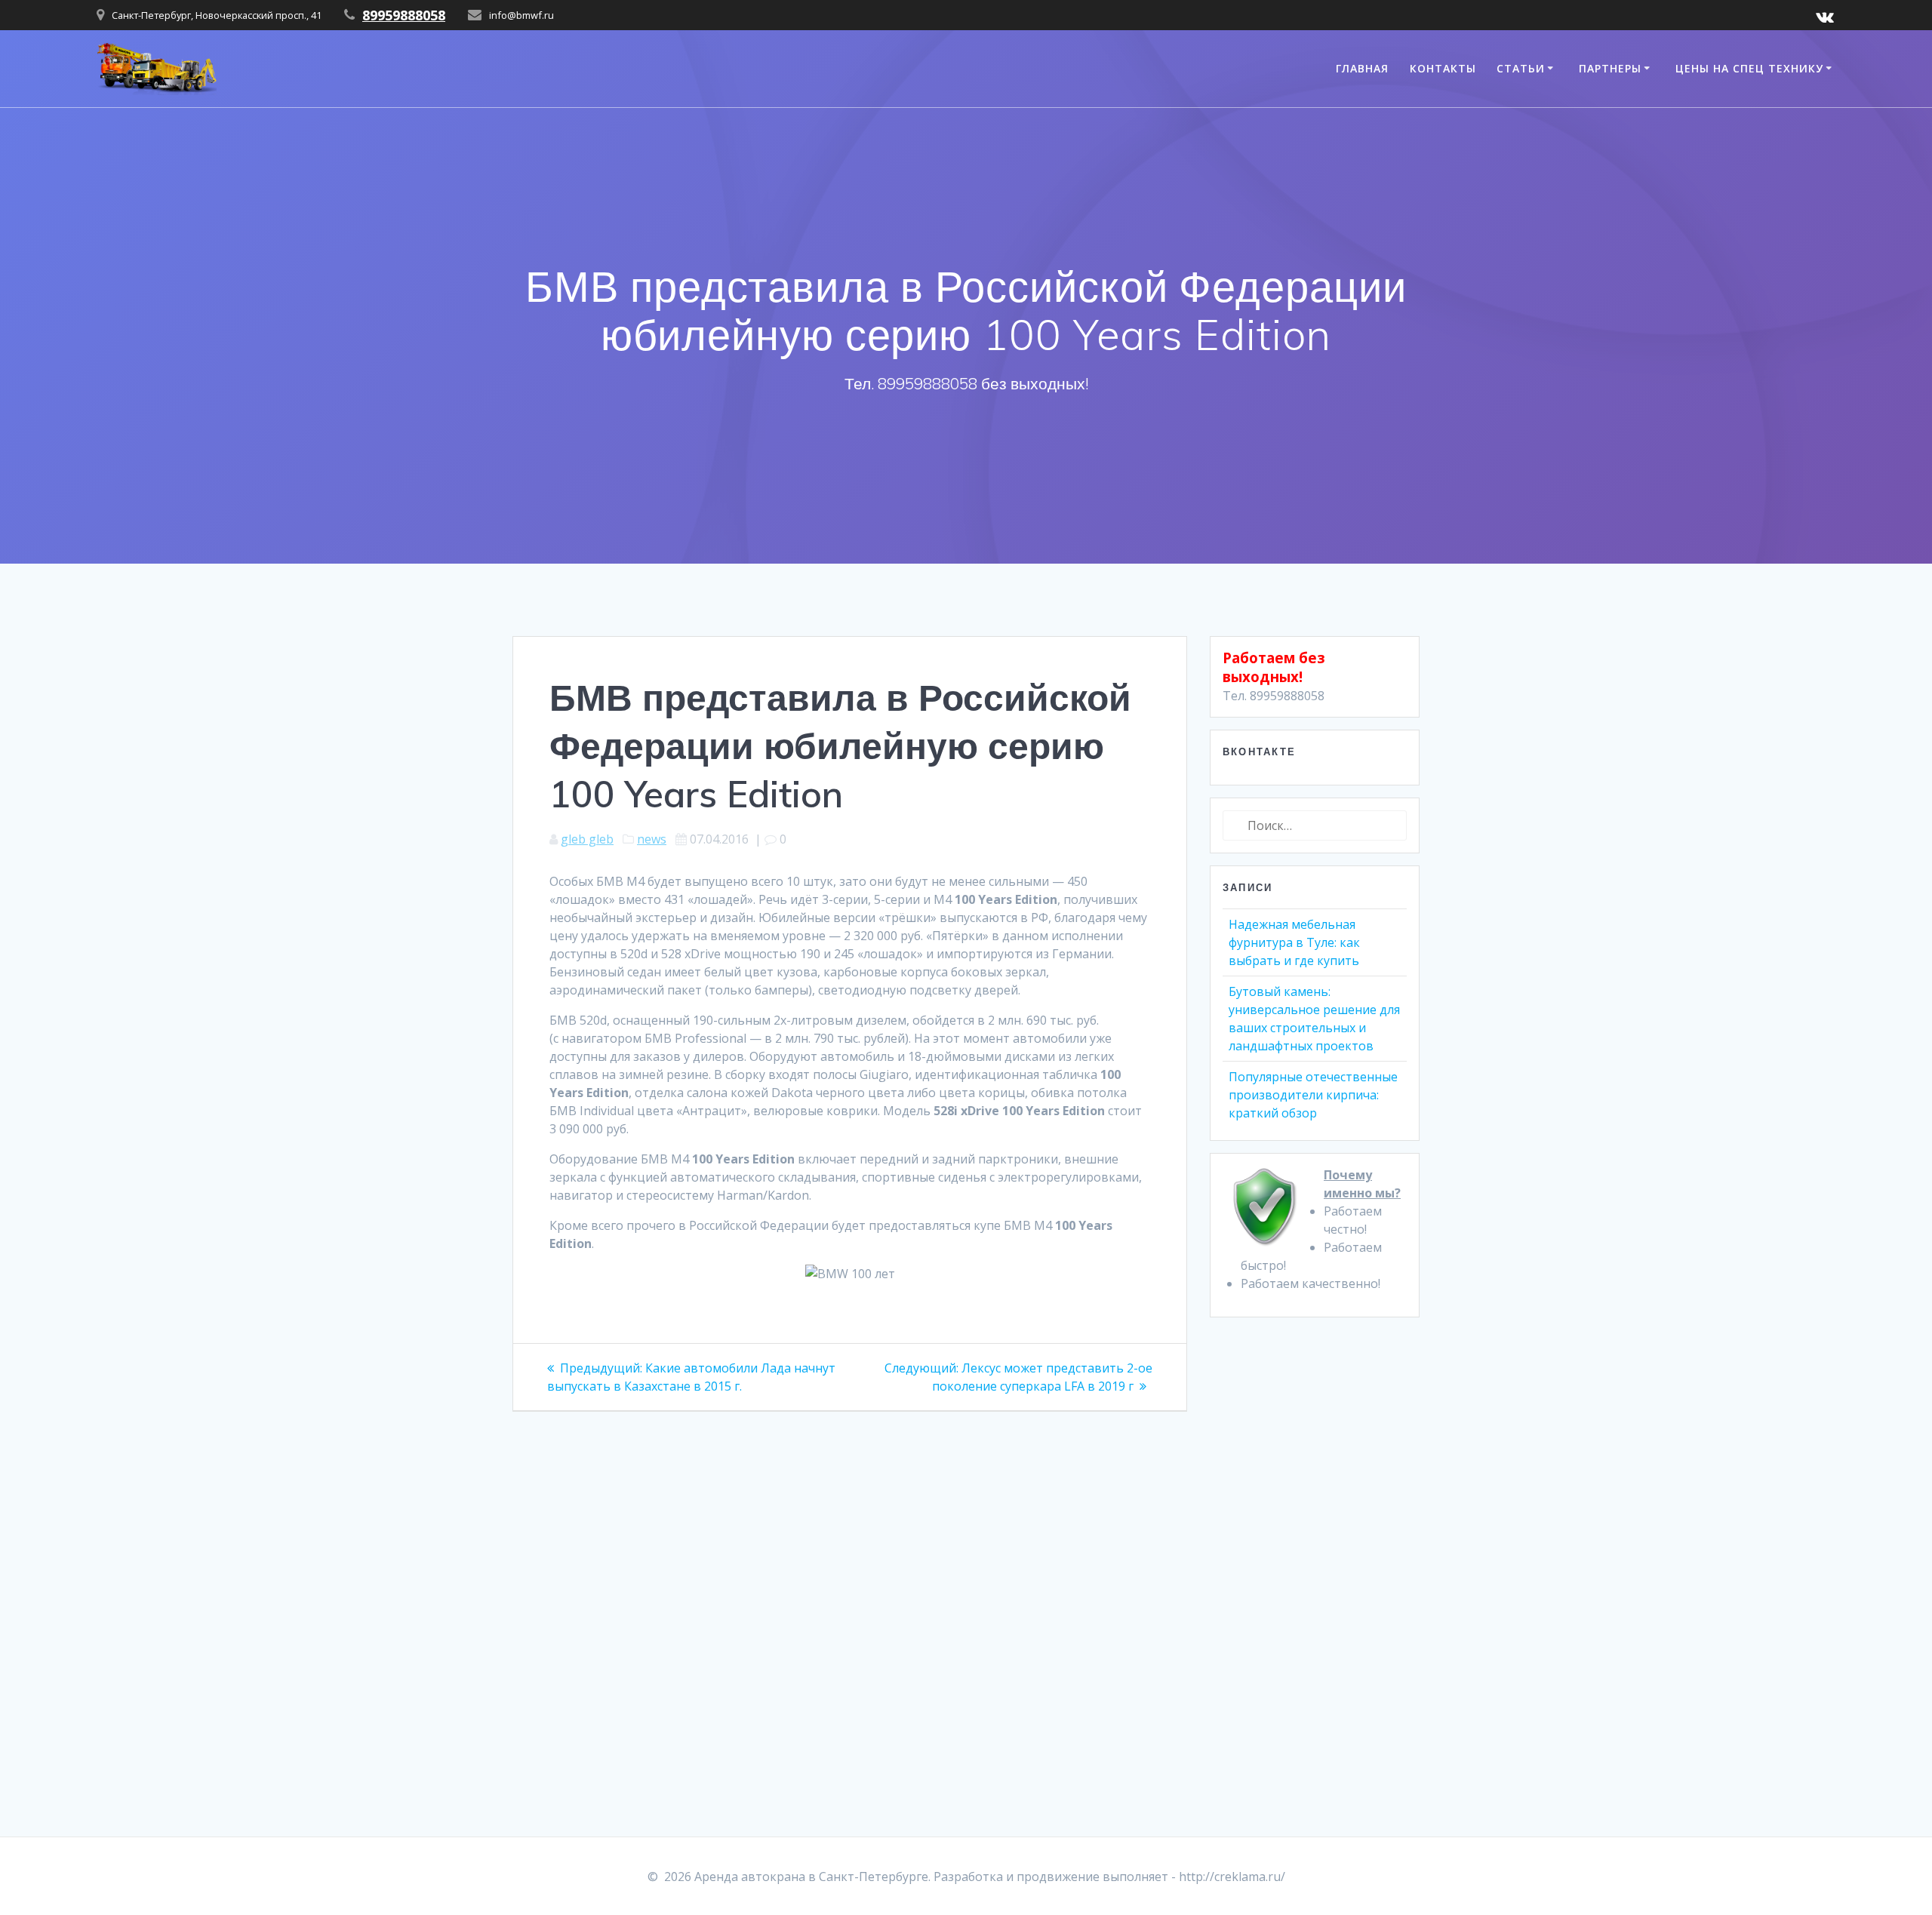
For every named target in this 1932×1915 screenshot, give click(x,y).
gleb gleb (587, 839)
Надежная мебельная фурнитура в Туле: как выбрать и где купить (1294, 942)
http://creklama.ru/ (1232, 1877)
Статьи (1521, 68)
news (652, 839)
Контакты (1443, 68)
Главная (1362, 68)
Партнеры (1610, 68)
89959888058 (404, 15)
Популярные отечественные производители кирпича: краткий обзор (1313, 1095)
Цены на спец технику (1749, 68)
